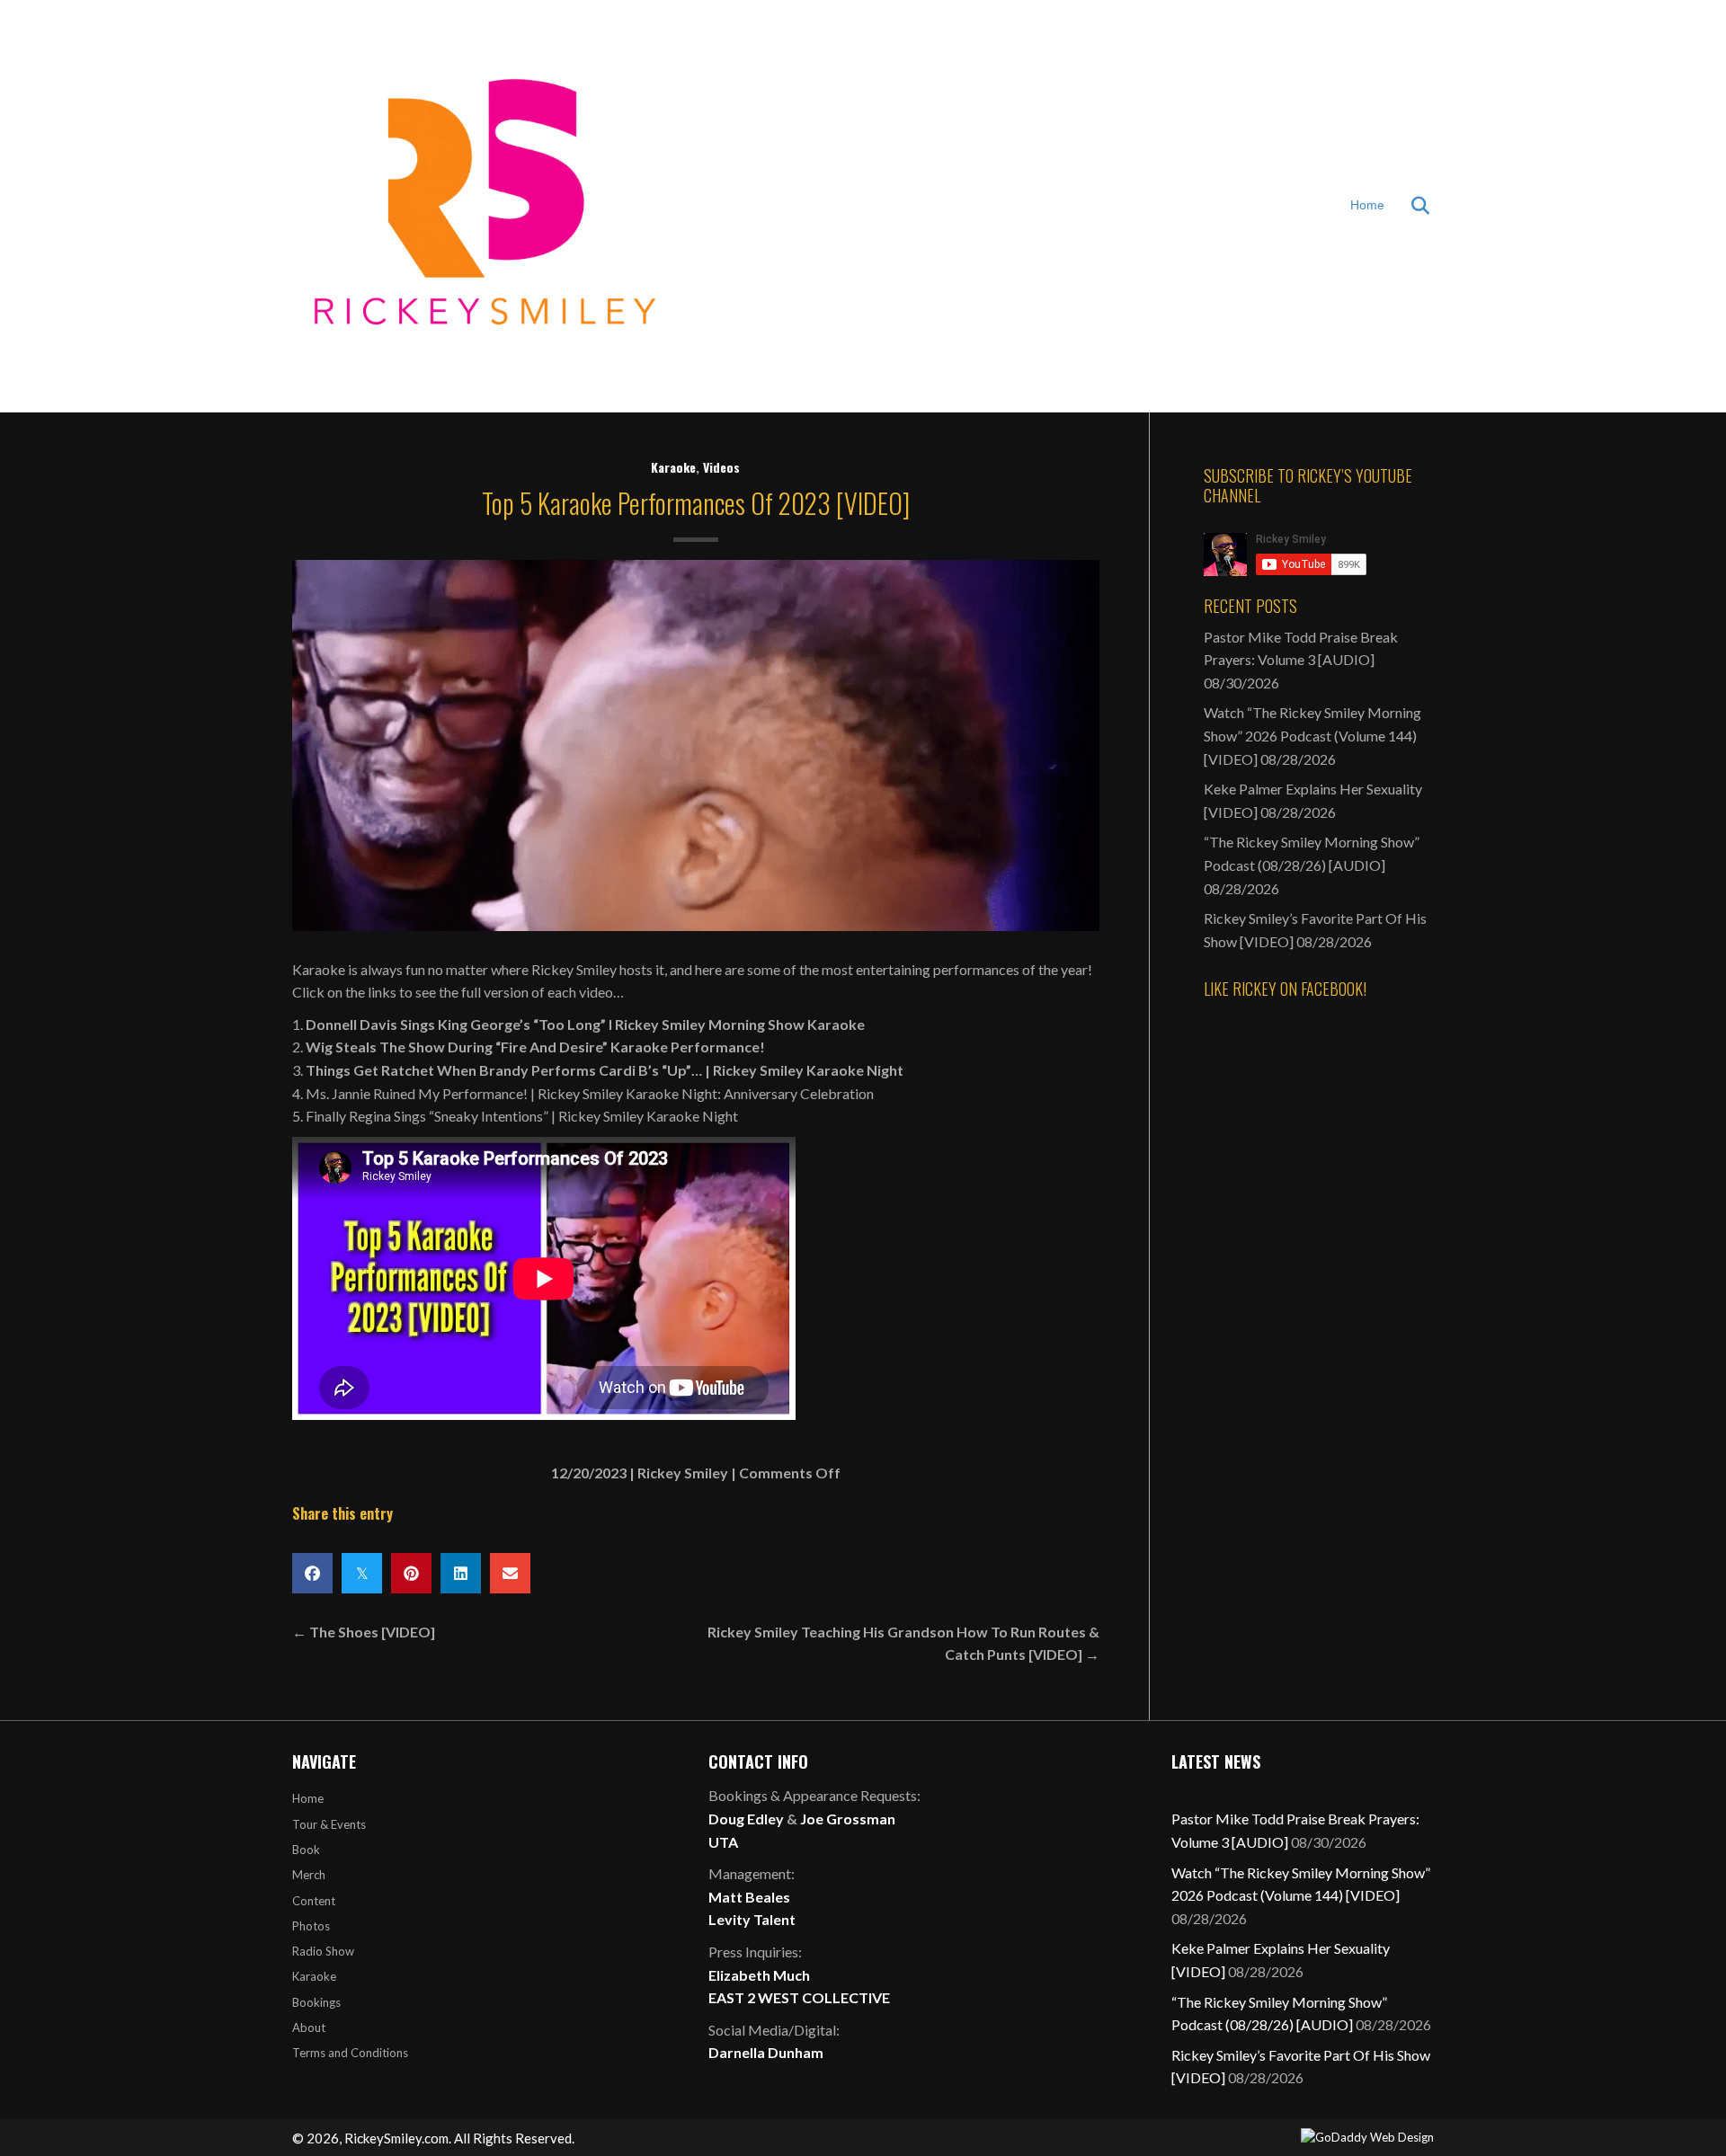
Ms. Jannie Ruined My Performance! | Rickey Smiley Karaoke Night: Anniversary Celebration (590, 1093)
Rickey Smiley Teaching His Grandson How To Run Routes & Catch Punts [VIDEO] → (903, 1643)
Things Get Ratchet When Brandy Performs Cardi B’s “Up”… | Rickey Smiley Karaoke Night (605, 1070)
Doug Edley (746, 1819)
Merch (309, 1875)
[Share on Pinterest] (411, 1573)
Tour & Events (329, 1824)
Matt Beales (749, 1897)
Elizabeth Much (759, 1975)
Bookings (316, 2002)
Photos (311, 1926)
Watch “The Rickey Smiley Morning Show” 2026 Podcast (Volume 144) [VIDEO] (1312, 735)
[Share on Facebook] (312, 1573)
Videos (721, 467)
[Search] (1409, 206)
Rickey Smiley (683, 1473)
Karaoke (673, 467)
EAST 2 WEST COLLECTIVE (799, 1997)
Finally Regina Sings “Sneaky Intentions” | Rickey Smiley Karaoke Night (522, 1116)
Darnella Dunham (766, 2052)
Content (314, 1901)
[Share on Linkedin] (461, 1573)
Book (306, 1850)
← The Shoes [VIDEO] (364, 1632)
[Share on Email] (510, 1573)
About (309, 2027)
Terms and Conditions (350, 2053)
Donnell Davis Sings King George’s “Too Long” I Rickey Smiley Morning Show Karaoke (585, 1024)
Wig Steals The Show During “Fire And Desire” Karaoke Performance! (535, 1047)
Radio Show (323, 1951)
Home (1367, 205)
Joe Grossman (848, 1819)
